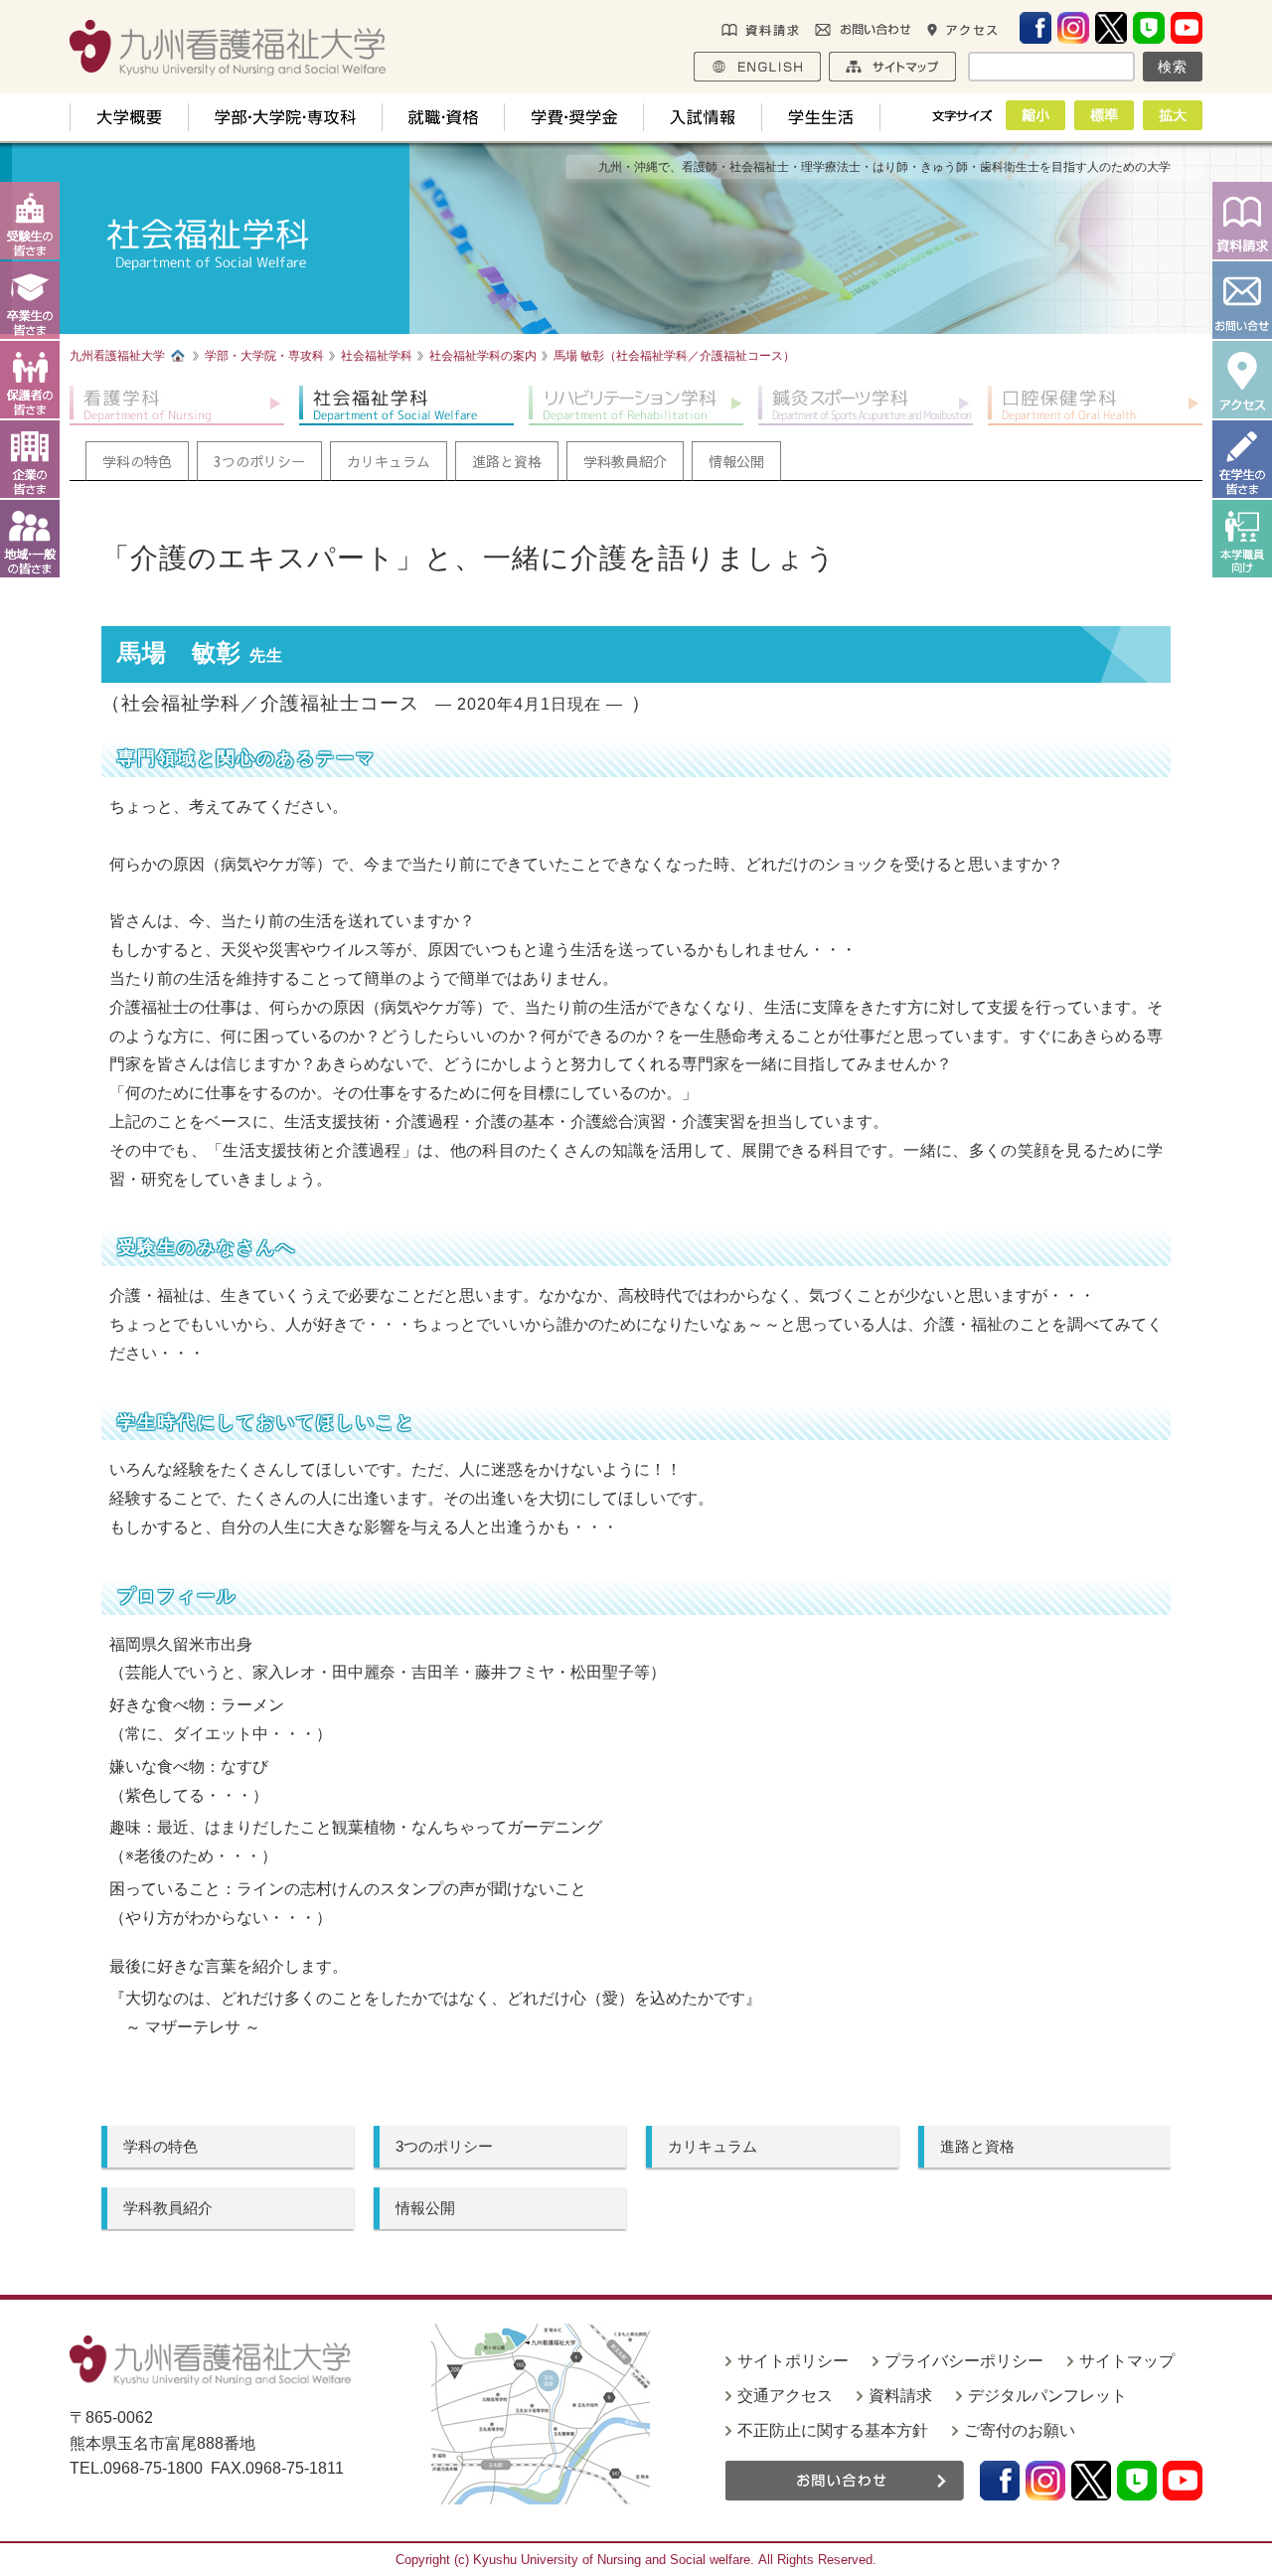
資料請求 (900, 2396)
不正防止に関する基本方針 (833, 2430)
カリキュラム (713, 2146)
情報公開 (425, 2208)
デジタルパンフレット (1047, 2396)
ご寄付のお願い (1020, 2430)
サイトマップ (1127, 2361)
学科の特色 (160, 2146)
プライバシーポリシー (964, 2361)
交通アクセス (785, 2396)
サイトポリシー (793, 2361)
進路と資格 (977, 2146)
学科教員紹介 (168, 2208)
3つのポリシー (444, 2146)
